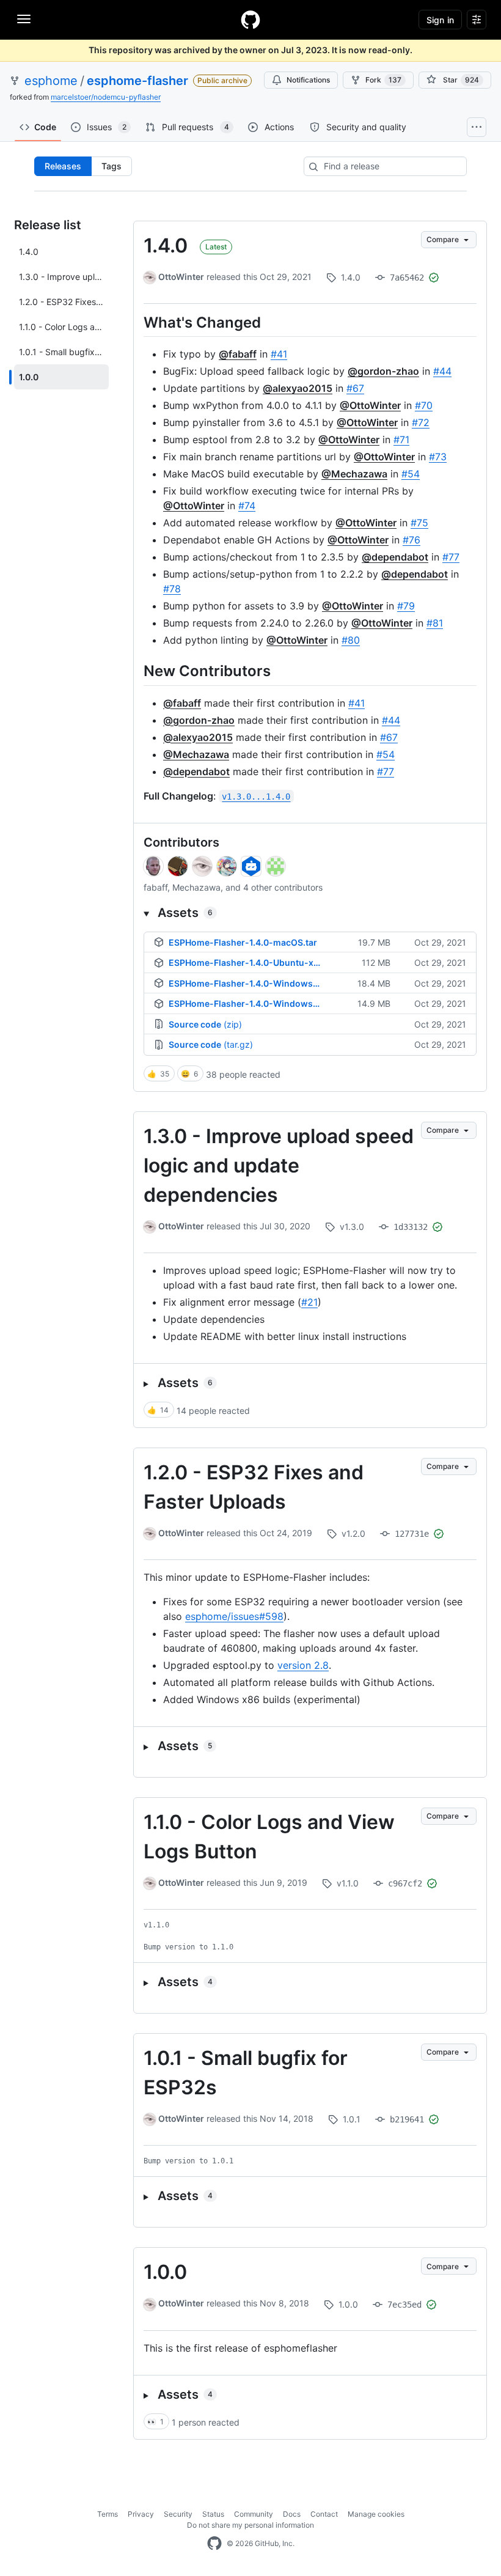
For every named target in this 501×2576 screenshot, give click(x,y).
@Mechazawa (354, 474)
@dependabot (395, 557)
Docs (292, 2514)
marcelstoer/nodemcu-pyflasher (106, 97)
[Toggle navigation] (24, 19)
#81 (435, 623)
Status (213, 2514)
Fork (383, 80)
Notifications (308, 80)
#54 (411, 474)
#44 (442, 371)
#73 (438, 457)
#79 (406, 606)
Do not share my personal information (250, 2525)
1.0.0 (165, 2272)
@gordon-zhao (383, 371)
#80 (351, 640)
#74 (247, 506)
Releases (63, 166)
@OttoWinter (370, 405)
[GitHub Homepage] (214, 2544)
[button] (310, 913)
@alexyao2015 (298, 388)
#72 (421, 422)
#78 (172, 589)
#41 (279, 354)
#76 (411, 540)
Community (254, 2514)
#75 (419, 523)
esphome (51, 81)
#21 (309, 1302)
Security (178, 2514)
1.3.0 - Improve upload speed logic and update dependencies (279, 1165)
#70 (424, 405)
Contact (324, 2514)
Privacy (141, 2514)
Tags (112, 166)
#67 (355, 388)
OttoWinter (181, 277)
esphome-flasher (137, 81)
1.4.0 (166, 245)
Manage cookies (376, 2514)
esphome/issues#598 (234, 1616)
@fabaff (238, 354)
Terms (108, 2514)
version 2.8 (303, 1665)
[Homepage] (250, 20)
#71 (401, 440)
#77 (451, 557)
